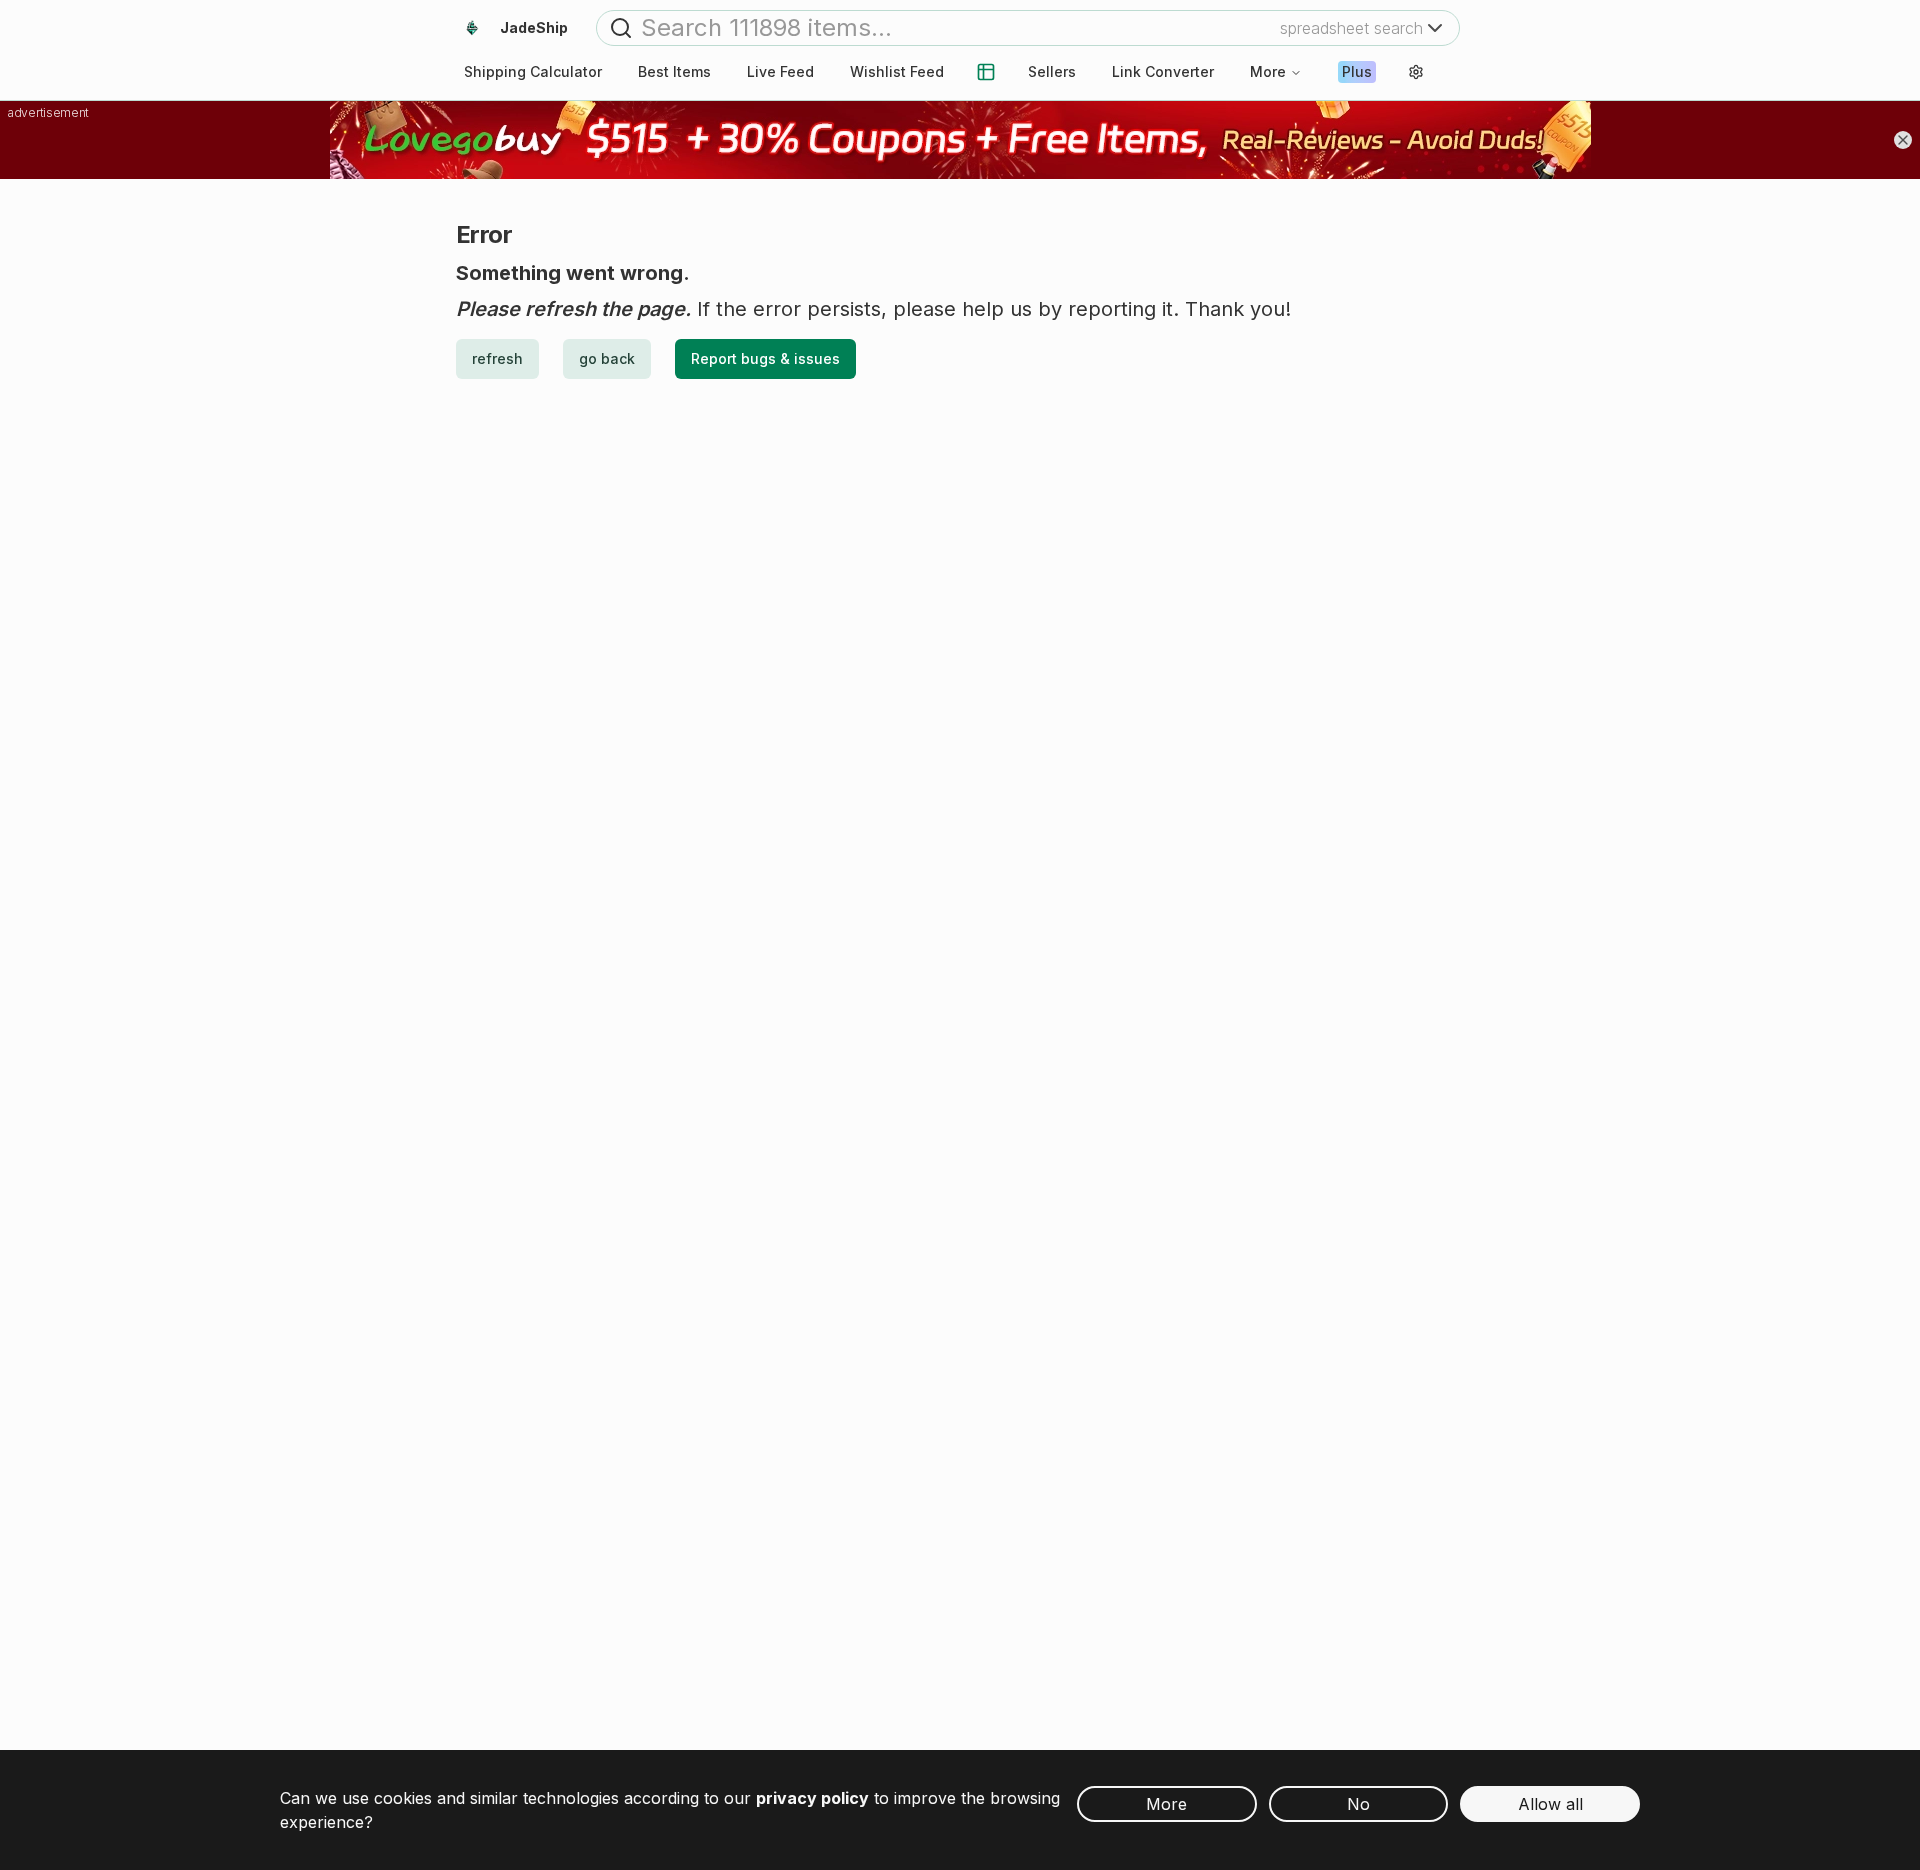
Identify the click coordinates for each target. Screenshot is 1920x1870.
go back (607, 358)
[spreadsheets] (986, 72)
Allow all (1550, 1804)
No (1358, 1804)
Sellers (1052, 71)
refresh (497, 358)
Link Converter (1163, 71)
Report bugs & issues (765, 358)
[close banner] (1903, 140)
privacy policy (812, 1798)
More (1268, 71)
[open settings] (1416, 72)
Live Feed (780, 71)
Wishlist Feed (897, 71)
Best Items (674, 71)
